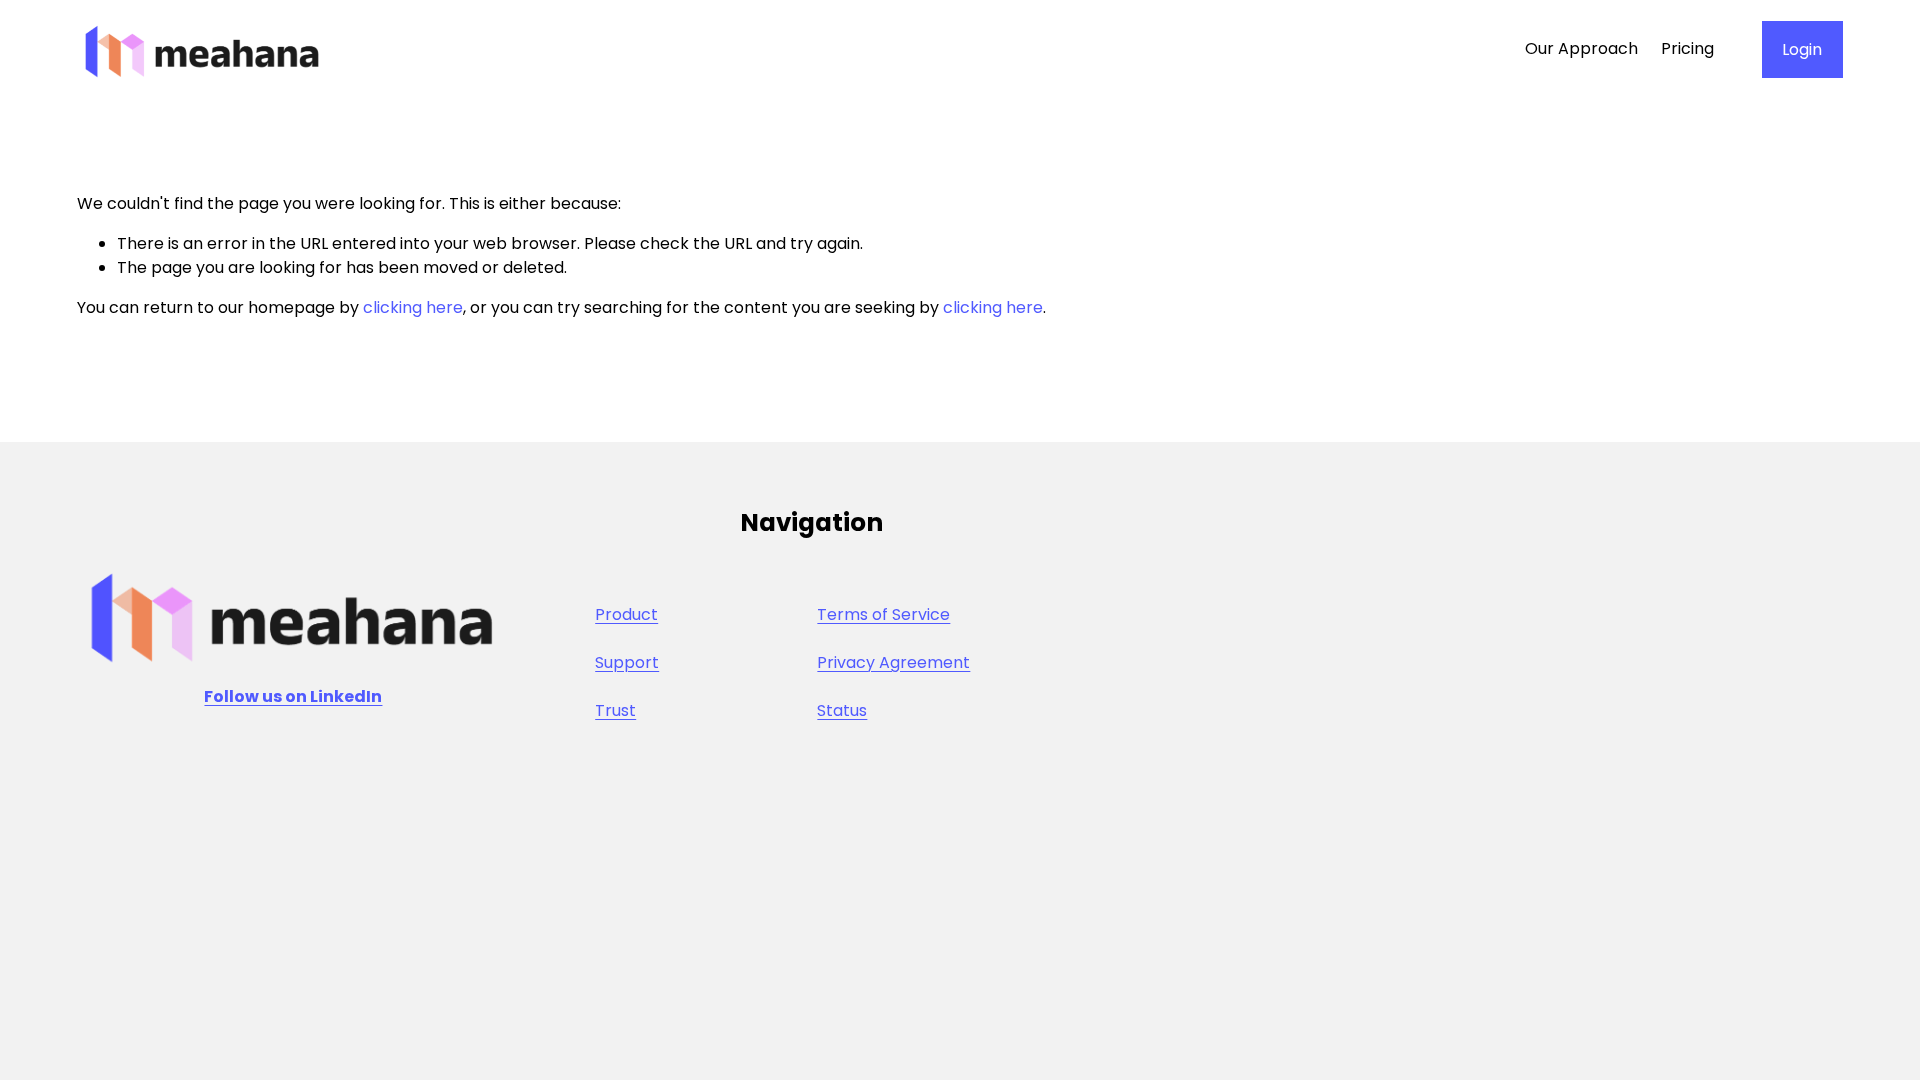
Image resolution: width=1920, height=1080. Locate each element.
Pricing (1687, 48)
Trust (615, 710)
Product (626, 614)
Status (842, 710)
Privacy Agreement (893, 662)
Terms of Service (883, 614)
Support (627, 662)
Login (1802, 49)
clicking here (413, 307)
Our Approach (1581, 48)
